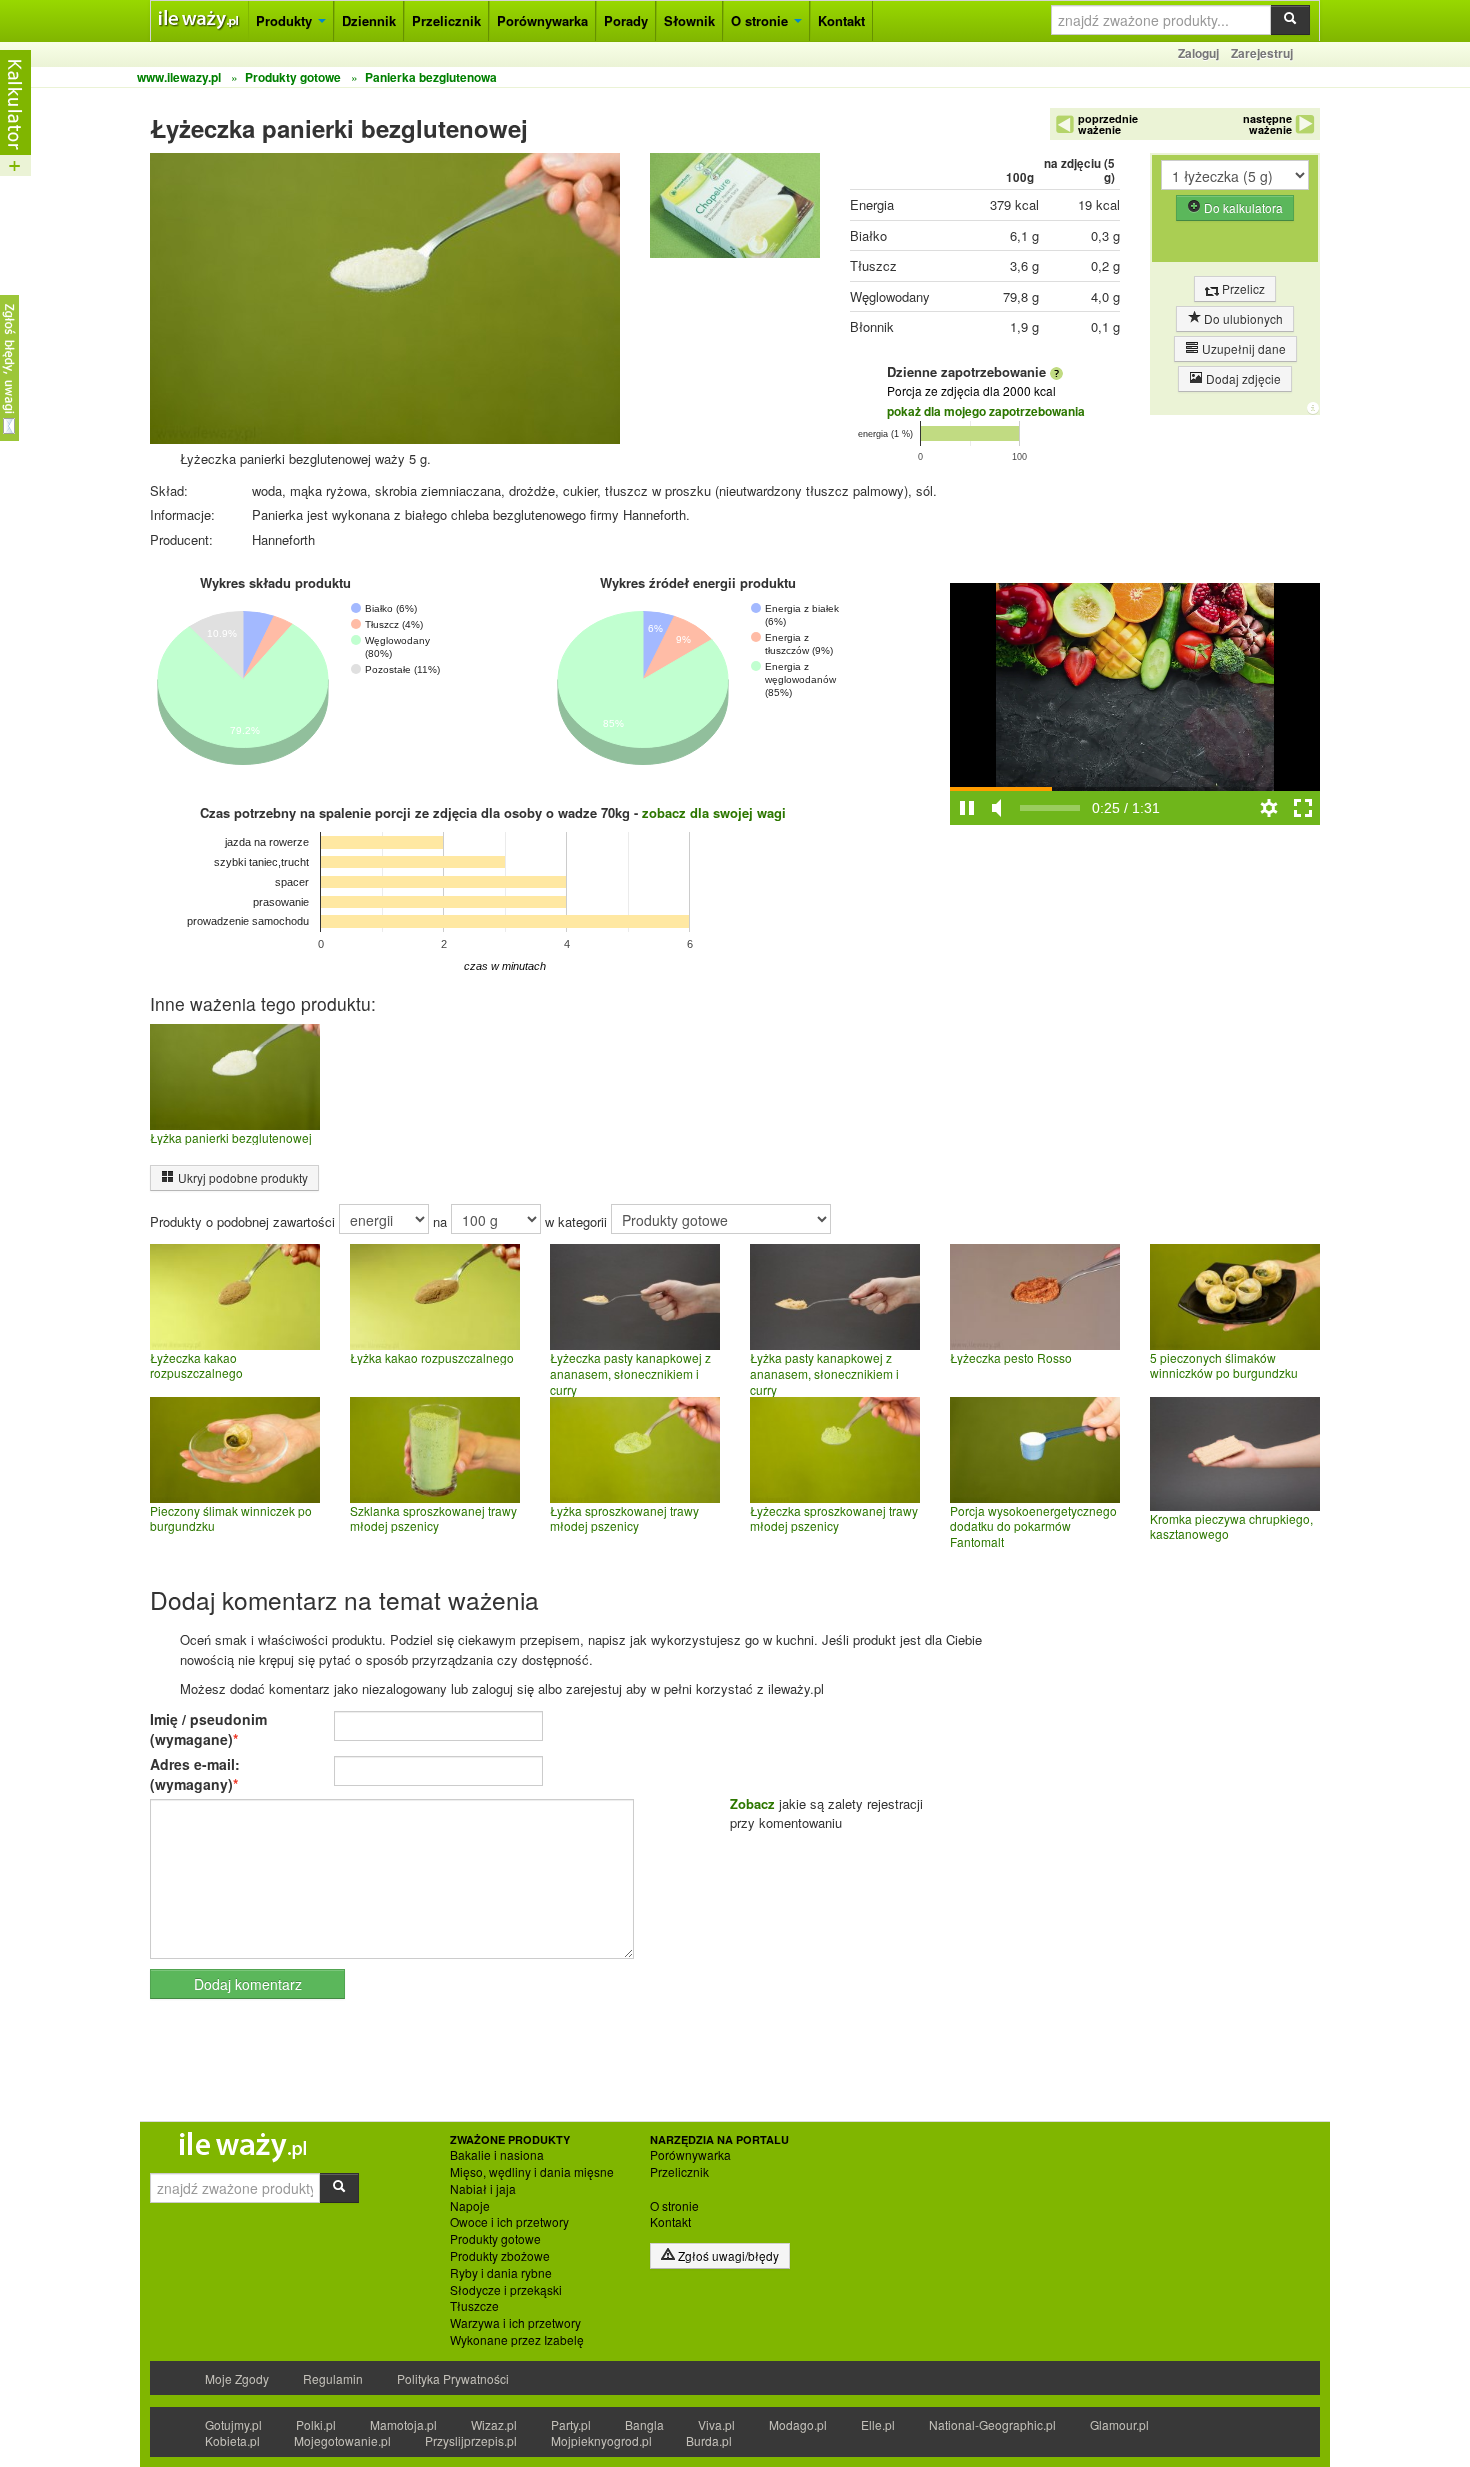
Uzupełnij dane (1242, 348)
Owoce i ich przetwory (509, 2222)
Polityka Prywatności (453, 2378)
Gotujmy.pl (233, 2424)
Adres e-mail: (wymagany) (195, 1774)
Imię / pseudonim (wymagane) (208, 1729)
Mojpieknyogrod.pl (601, 2440)
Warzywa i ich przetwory (515, 2323)
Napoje (470, 2206)
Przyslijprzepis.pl (471, 2440)
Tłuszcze (474, 2306)
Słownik (689, 20)
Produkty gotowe (495, 2239)
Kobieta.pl (232, 2440)
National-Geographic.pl (992, 2424)
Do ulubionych (1242, 318)
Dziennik (369, 20)
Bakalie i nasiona (497, 2155)
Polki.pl (316, 2424)
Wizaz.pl (494, 2424)
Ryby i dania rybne (501, 2273)
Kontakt (841, 20)
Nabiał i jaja (483, 2189)
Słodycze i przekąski (506, 2290)
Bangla (644, 2424)
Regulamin (333, 2378)
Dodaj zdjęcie (1242, 378)
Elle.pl (878, 2424)
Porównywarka (542, 20)
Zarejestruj (1262, 53)
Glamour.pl (1119, 2424)
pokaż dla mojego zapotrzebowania (986, 411)
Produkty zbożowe (500, 2256)
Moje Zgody (237, 2378)
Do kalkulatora (1242, 207)
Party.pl (571, 2424)
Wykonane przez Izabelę (517, 2340)
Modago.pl (798, 2424)
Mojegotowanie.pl (342, 2440)
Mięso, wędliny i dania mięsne (532, 2172)
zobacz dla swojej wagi (714, 812)
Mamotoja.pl (403, 2424)
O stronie (761, 20)
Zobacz (752, 1803)
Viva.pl (716, 2424)
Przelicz (1242, 288)
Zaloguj (1198, 53)
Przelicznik (446, 20)
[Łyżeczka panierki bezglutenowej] (735, 210)
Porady (626, 20)
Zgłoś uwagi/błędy (727, 2255)
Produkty (286, 20)
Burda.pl (709, 2440)
